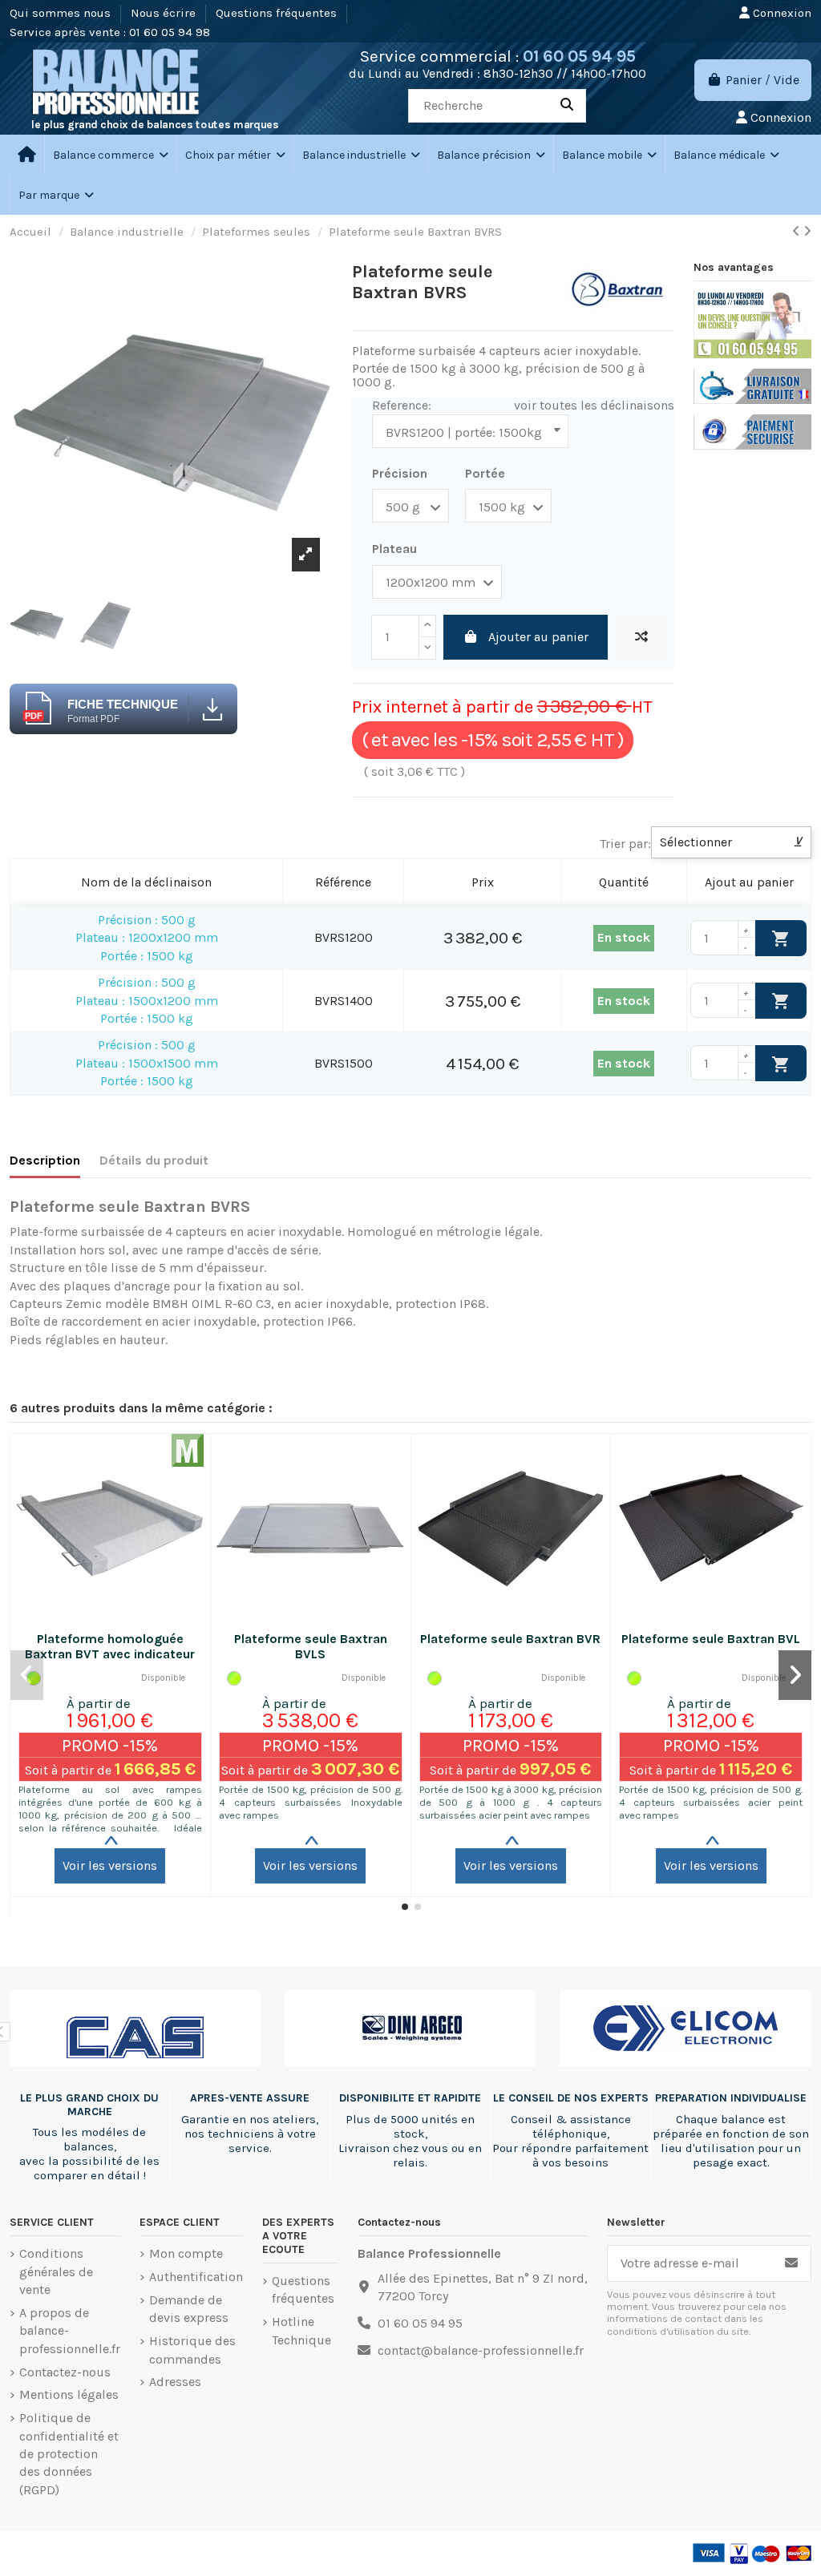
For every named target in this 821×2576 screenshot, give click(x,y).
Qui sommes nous (62, 13)
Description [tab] (45, 1160)
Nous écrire (165, 13)
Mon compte (186, 2253)
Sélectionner (731, 842)
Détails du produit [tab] (154, 1160)
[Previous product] (798, 231)
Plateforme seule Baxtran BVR (510, 1639)
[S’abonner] (791, 2263)
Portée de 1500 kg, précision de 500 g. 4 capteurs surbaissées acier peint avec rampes (711, 1802)
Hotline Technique (301, 2330)
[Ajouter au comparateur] (641, 637)
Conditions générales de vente (56, 2271)
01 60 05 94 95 (579, 56)
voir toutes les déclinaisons (594, 405)
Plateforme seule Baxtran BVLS (311, 1646)
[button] (235, 155)
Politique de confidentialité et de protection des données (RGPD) (69, 2454)
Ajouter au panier (538, 637)
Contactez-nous (65, 2372)
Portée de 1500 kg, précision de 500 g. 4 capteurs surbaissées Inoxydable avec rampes (311, 1802)
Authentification (196, 2277)
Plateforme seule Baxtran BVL (711, 1639)
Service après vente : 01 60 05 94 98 (110, 32)
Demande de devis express (189, 2309)
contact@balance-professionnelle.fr (481, 2350)
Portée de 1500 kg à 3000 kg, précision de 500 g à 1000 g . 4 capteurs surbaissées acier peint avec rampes (511, 1802)
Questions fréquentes (278, 13)
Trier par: (625, 844)
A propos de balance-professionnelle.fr (70, 2331)
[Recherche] (567, 106)
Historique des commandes (192, 2350)
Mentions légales (69, 2394)
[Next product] (807, 231)
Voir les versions (110, 1865)
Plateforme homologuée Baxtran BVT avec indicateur (110, 1646)
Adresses (175, 2382)
